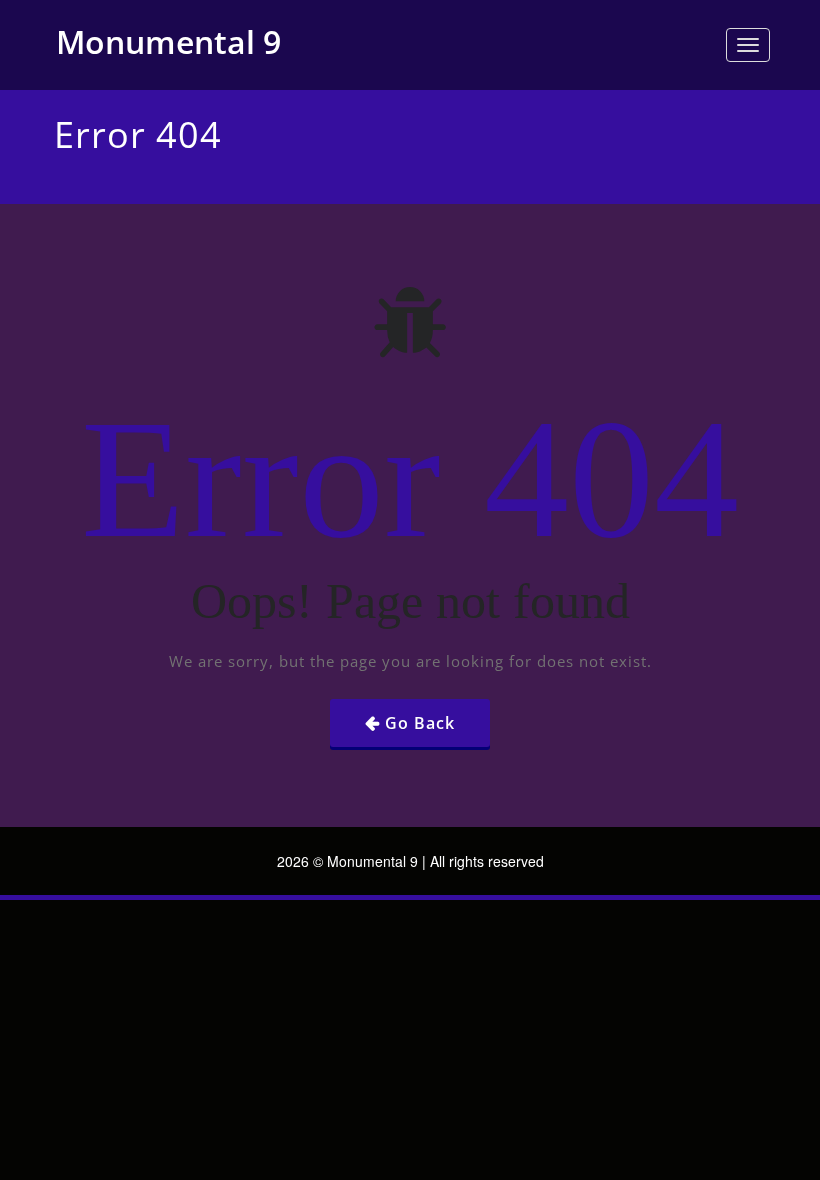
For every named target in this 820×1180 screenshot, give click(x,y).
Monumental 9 (168, 41)
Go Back (420, 723)
